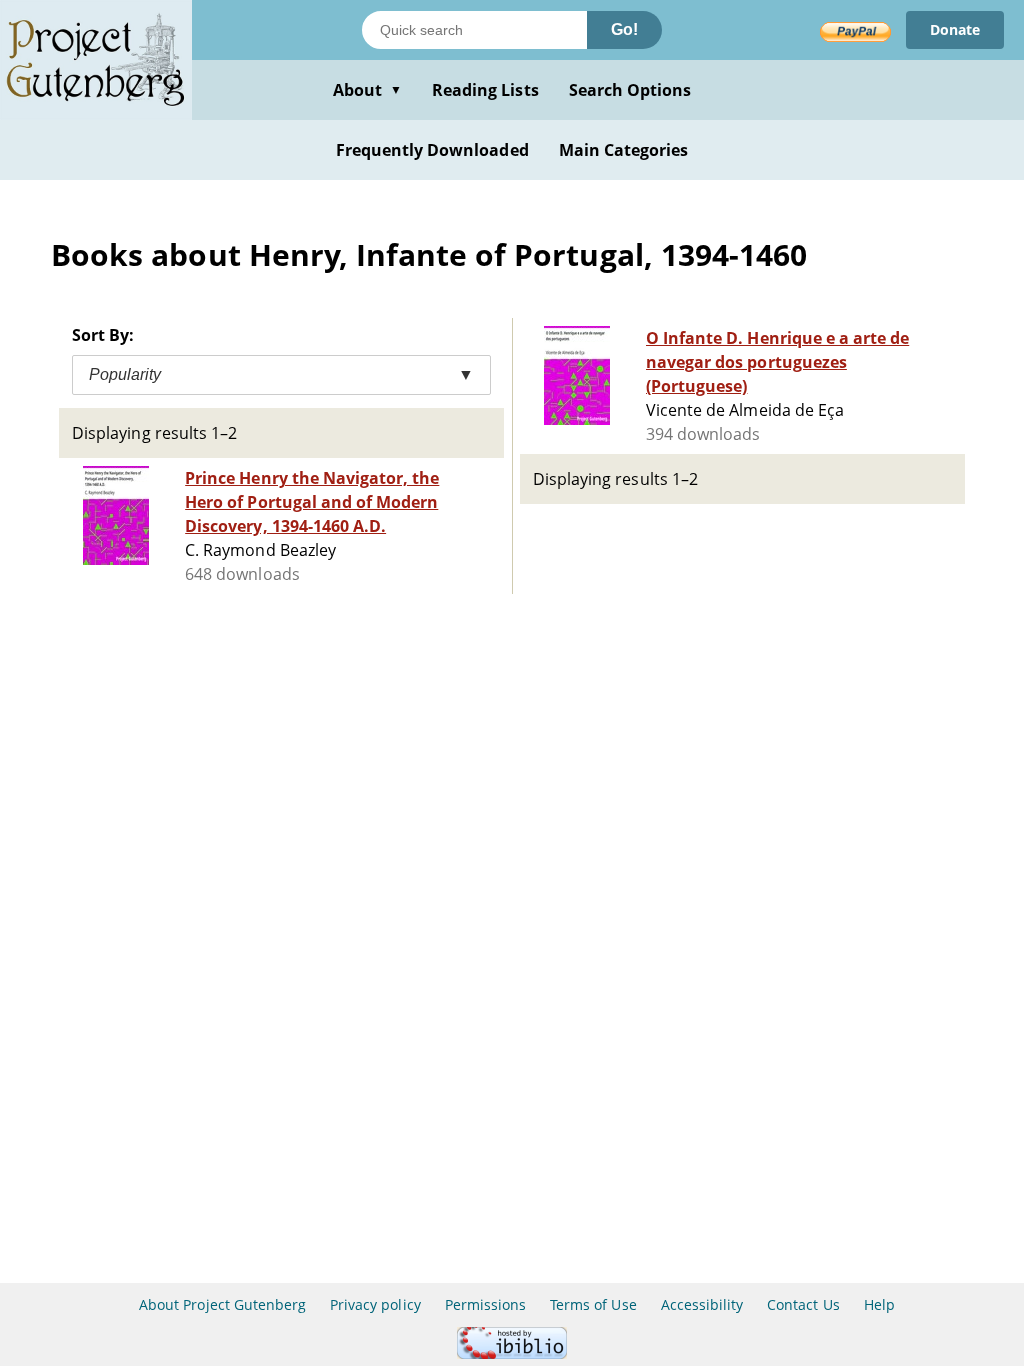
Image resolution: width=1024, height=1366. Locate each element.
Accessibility (702, 1304)
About (367, 90)
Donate (955, 29)
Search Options (630, 90)
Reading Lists (485, 90)
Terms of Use (593, 1304)
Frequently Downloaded (432, 150)
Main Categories (624, 150)
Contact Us (803, 1304)
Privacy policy (375, 1304)
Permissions (485, 1304)
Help (879, 1304)
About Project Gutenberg (222, 1304)
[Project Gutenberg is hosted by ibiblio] (512, 1353)
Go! (624, 29)
